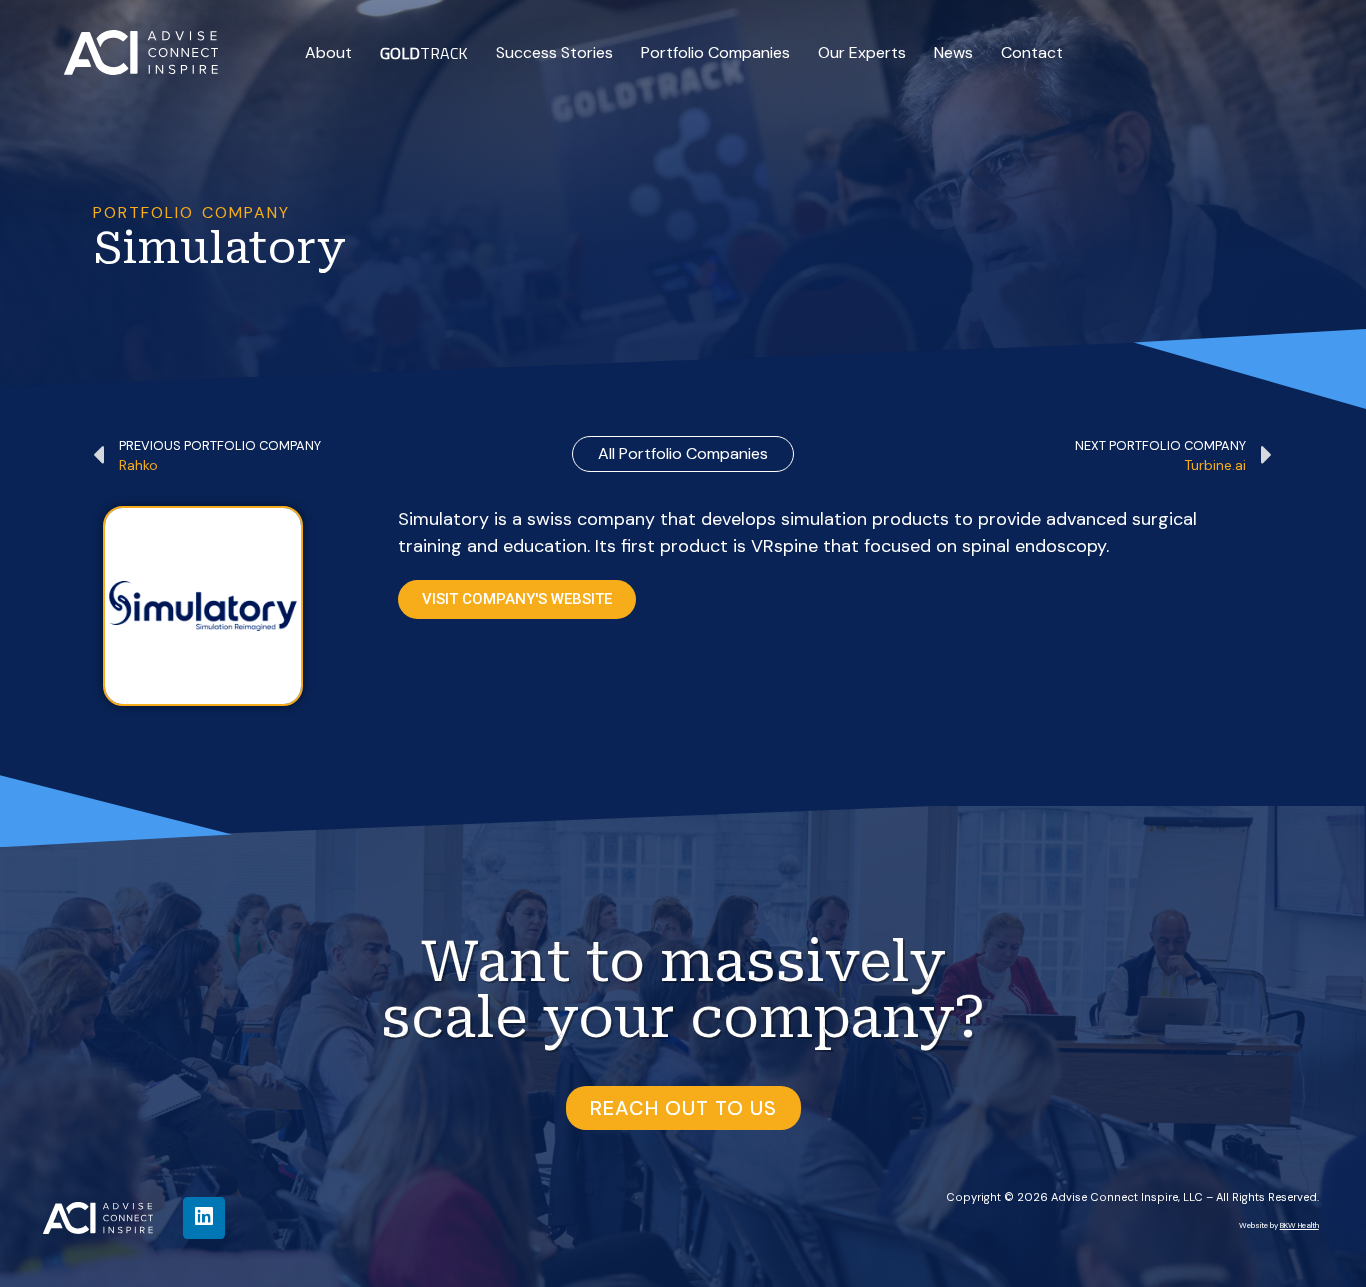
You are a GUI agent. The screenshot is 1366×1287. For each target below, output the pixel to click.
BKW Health (1299, 1225)
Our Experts (862, 52)
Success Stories (554, 52)
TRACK (424, 53)
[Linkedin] (204, 1218)
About (328, 52)
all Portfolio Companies (683, 453)
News (953, 52)
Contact (1032, 52)
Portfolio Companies (715, 52)
